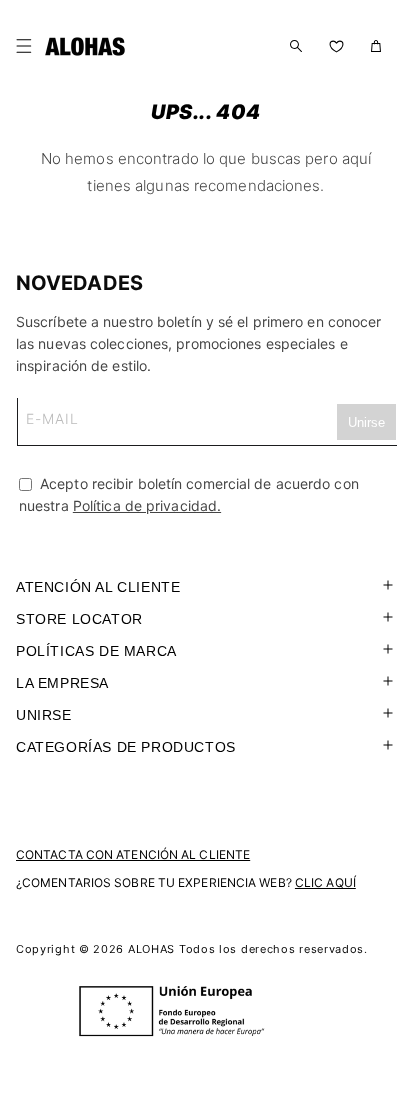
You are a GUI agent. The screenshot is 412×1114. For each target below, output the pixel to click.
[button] (28, 46)
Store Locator (79, 619)
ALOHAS (151, 949)
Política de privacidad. (147, 505)
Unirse (44, 715)
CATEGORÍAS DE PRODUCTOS (126, 747)
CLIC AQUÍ (325, 882)
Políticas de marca (96, 651)
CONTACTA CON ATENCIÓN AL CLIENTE (133, 854)
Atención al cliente (98, 587)
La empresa (62, 683)
